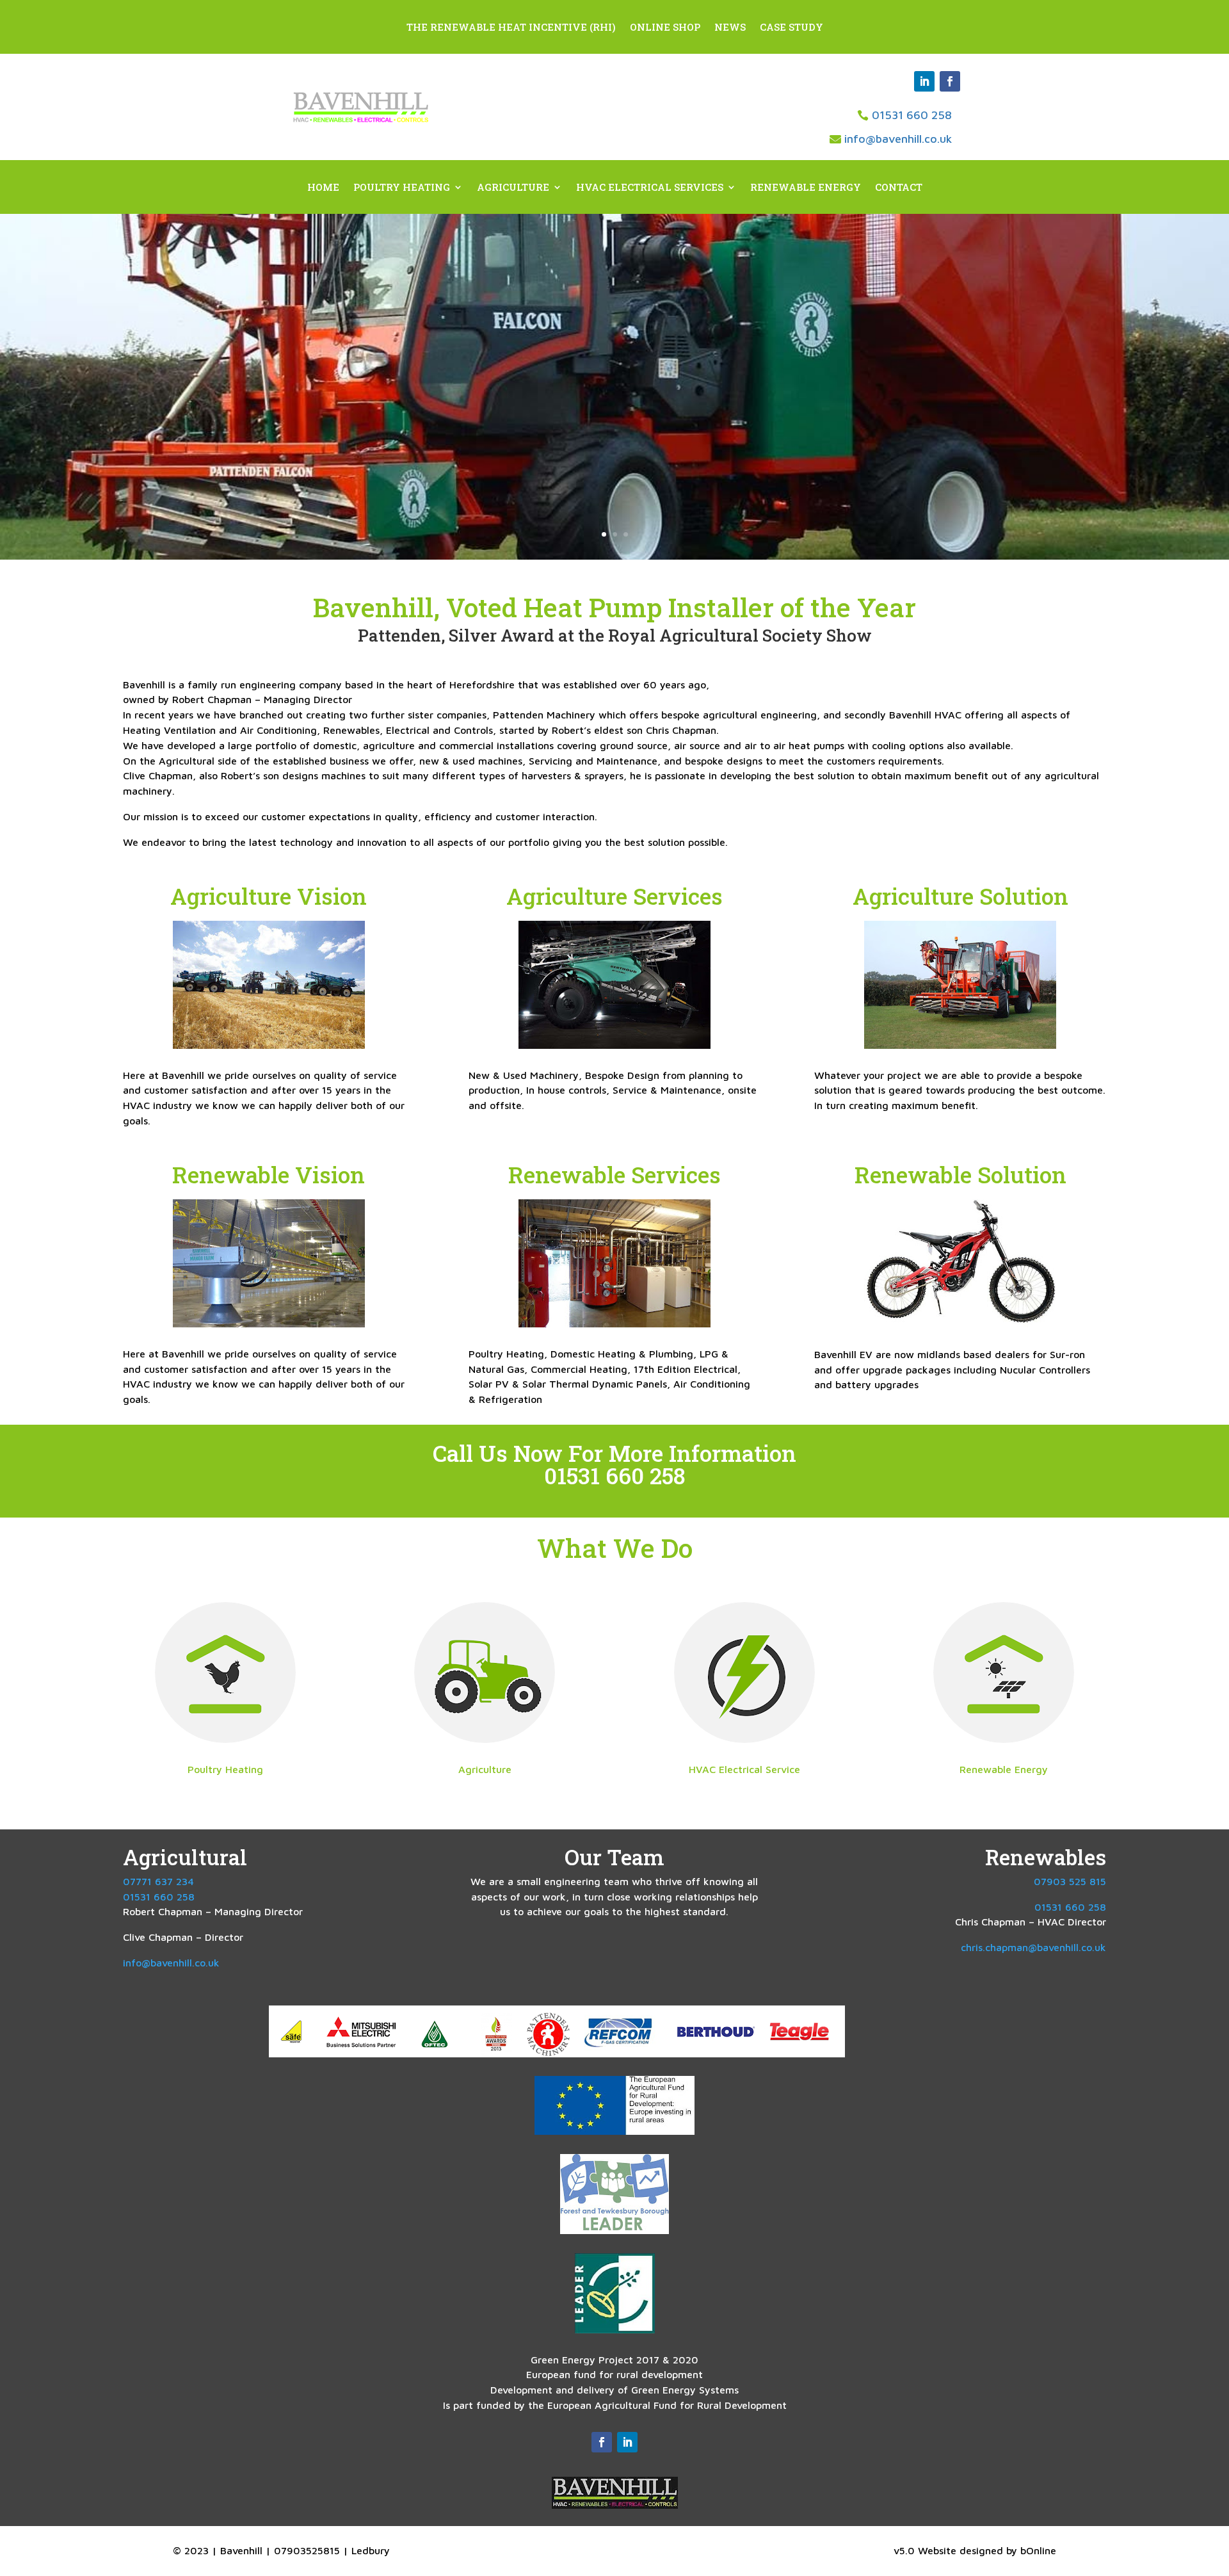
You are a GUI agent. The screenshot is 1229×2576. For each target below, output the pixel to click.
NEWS (730, 28)
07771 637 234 (158, 1881)
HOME (323, 188)
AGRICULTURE (513, 188)
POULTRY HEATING (402, 188)
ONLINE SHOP (665, 28)
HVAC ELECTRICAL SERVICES (650, 188)
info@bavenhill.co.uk (898, 139)
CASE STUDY (791, 28)
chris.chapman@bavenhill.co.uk (1033, 1947)
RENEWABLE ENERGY (806, 188)
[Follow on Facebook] (950, 81)
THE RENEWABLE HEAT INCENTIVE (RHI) (511, 28)
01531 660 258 (912, 115)
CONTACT (899, 188)
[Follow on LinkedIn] (924, 81)
